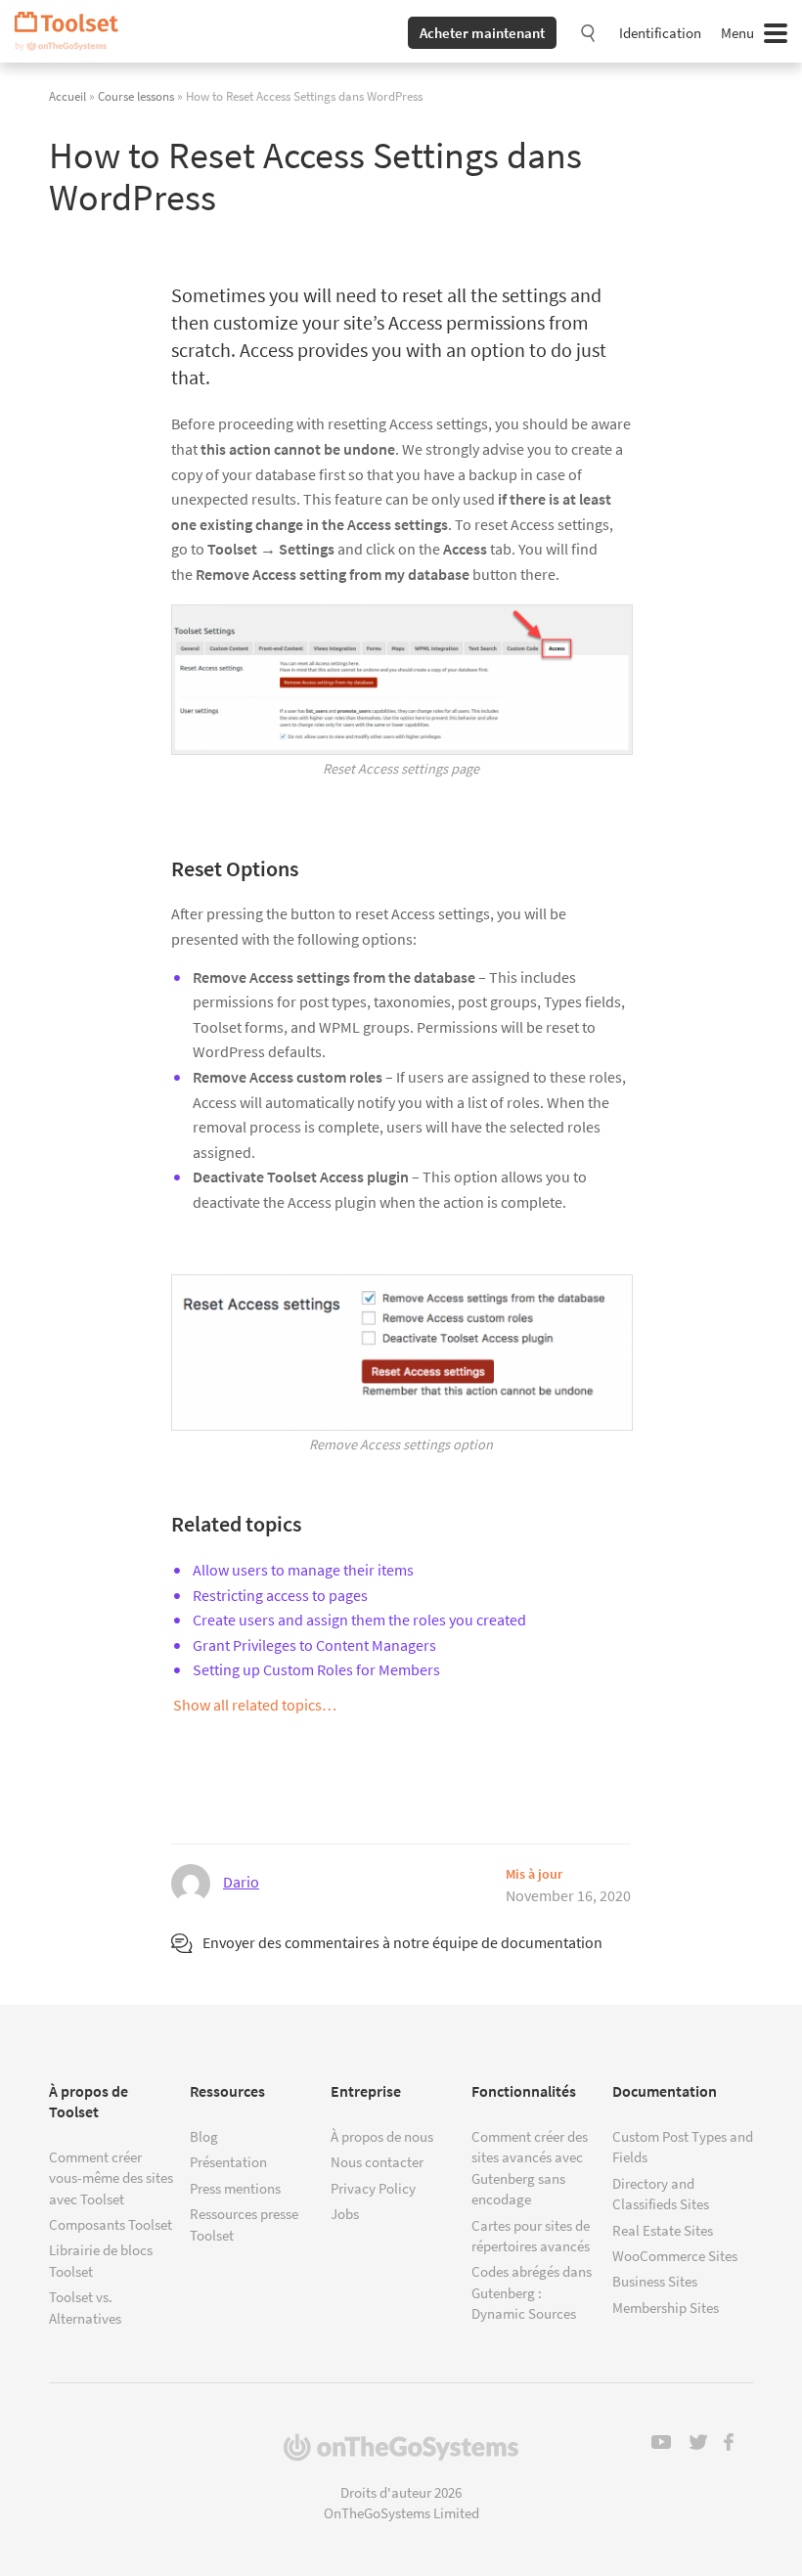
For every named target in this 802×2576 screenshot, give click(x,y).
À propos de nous (382, 2136)
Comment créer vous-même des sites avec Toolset (111, 2178)
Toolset (73, 31)
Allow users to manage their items (303, 1570)
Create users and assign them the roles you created (359, 1620)
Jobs (345, 2214)
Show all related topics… (255, 1705)
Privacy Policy (373, 2188)
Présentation (228, 2162)
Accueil (67, 96)
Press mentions (235, 2188)
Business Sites (655, 2281)
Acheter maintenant (482, 33)
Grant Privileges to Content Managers (314, 1645)
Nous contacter (377, 2162)
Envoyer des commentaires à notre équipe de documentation (402, 1942)
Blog (204, 2136)
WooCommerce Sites (675, 2256)
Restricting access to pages (280, 1595)
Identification (660, 33)
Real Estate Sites (663, 2230)
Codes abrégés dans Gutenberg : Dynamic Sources (532, 2292)
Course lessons (136, 96)
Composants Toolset (111, 2224)
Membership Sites (666, 2308)
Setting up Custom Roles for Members (316, 1669)
